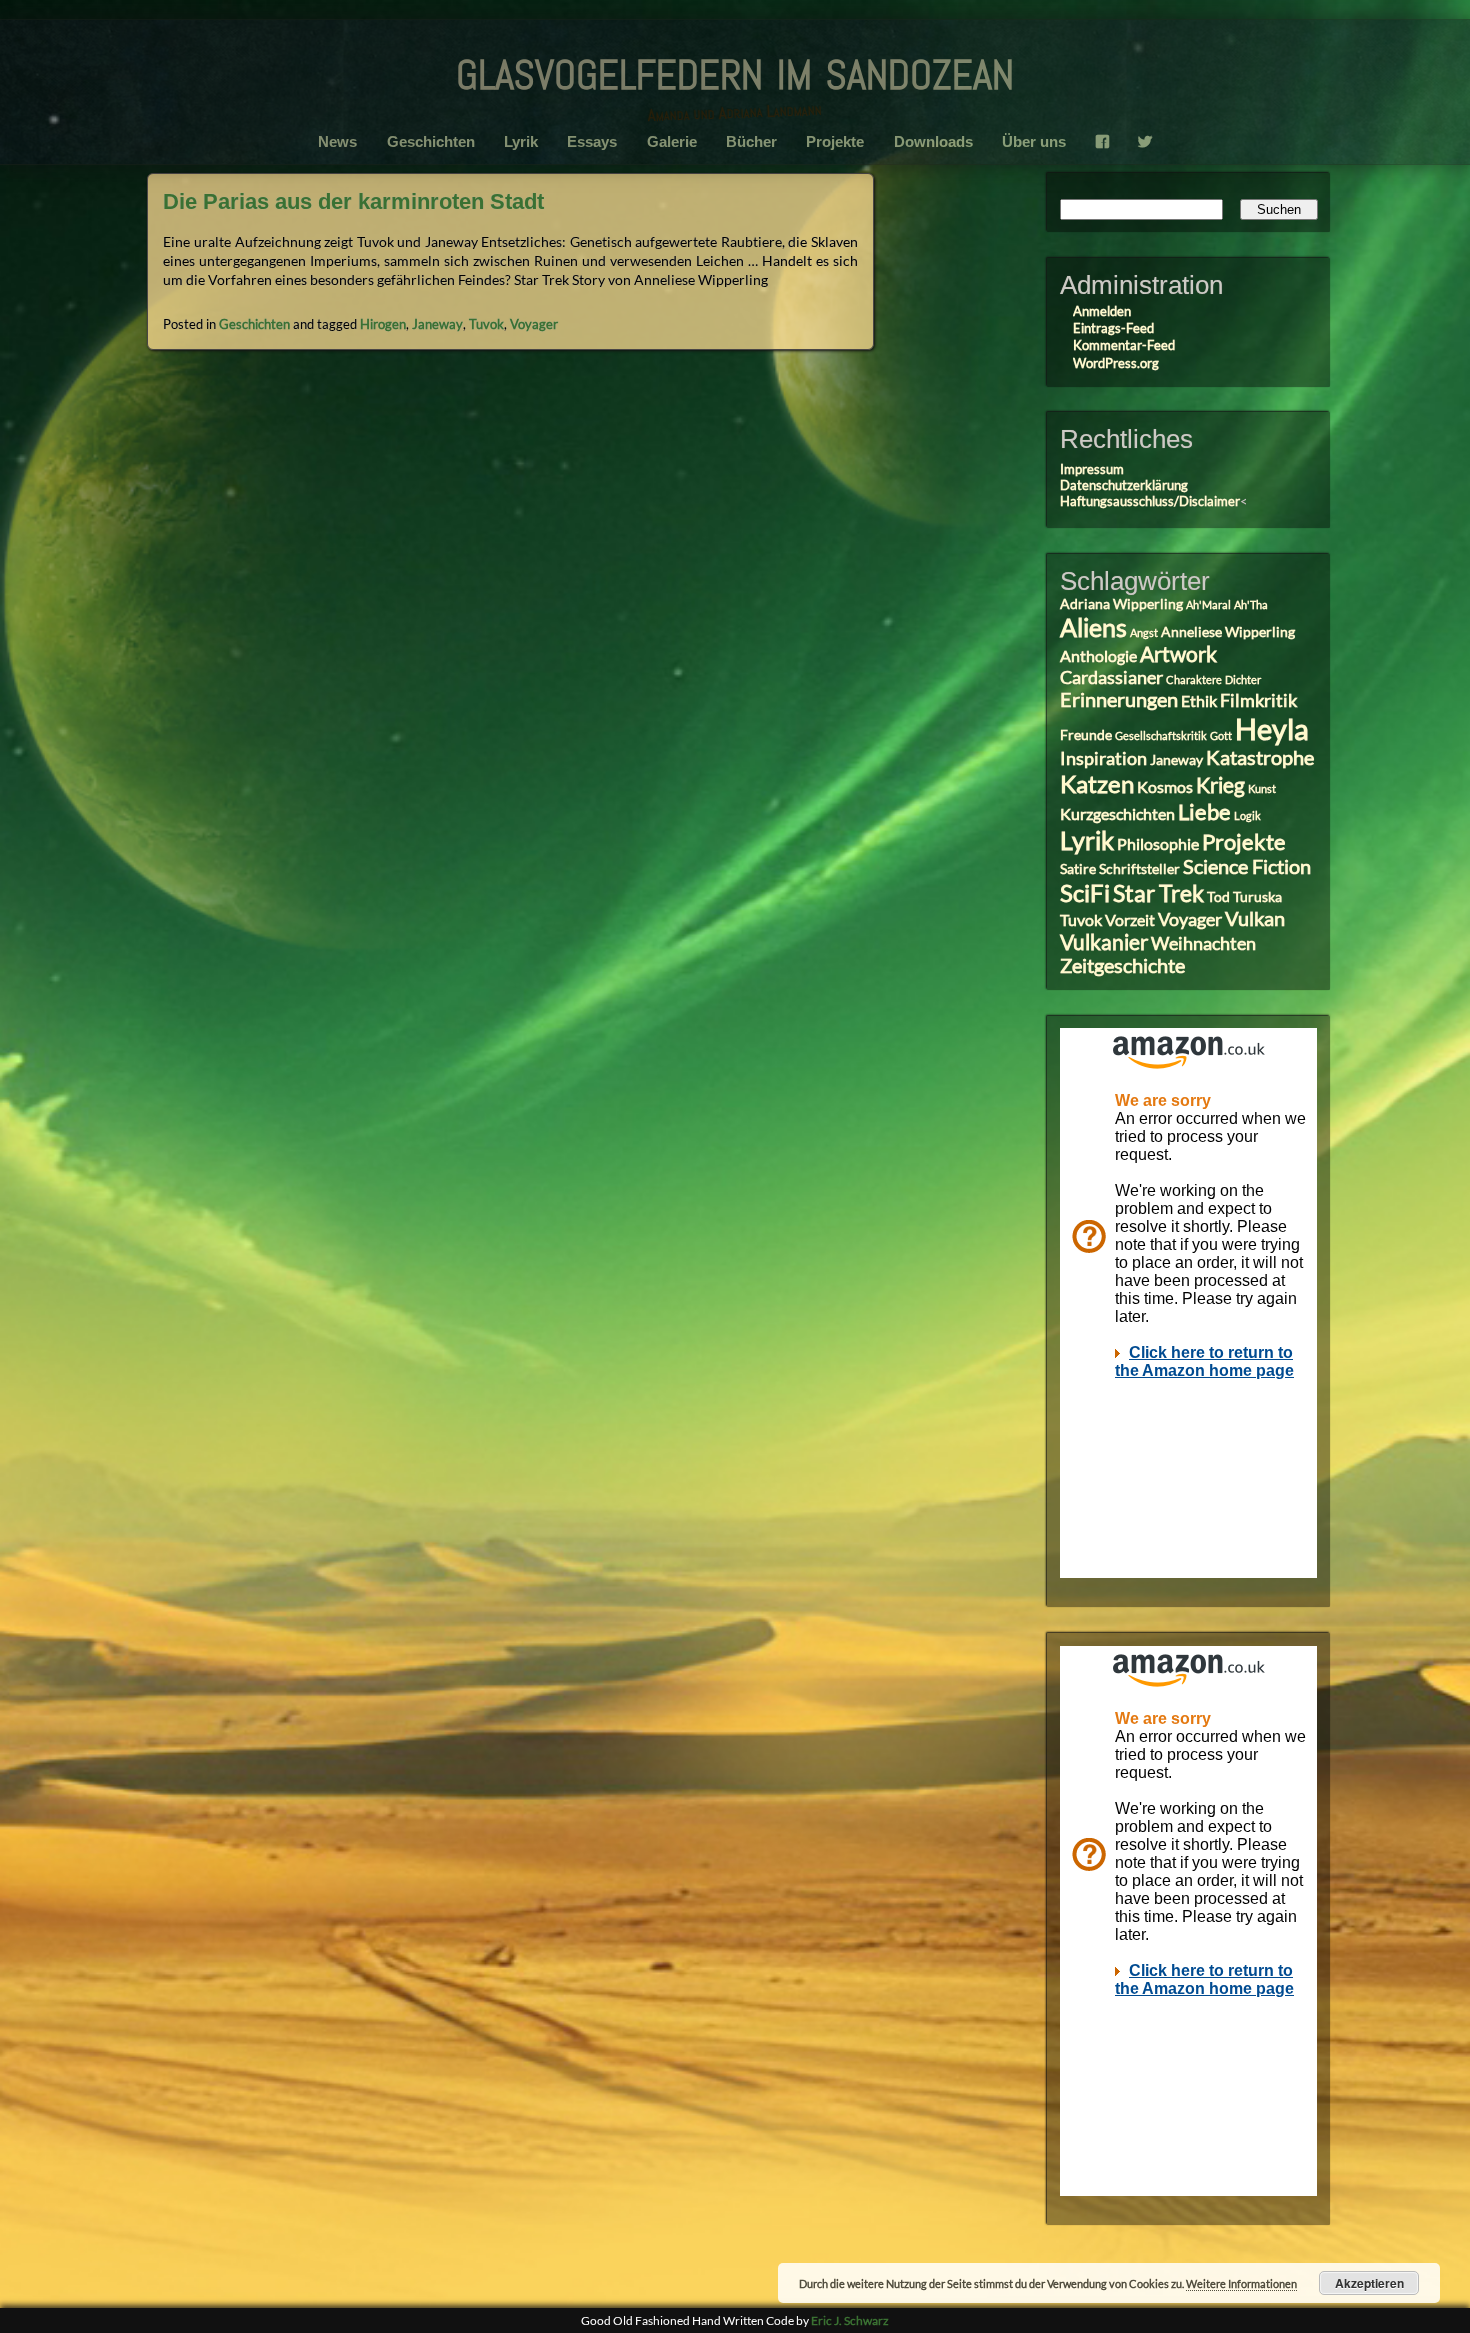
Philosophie (1158, 843)
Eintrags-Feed (1113, 328)
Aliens (1093, 627)
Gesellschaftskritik (1161, 735)
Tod (1218, 897)
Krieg (1220, 785)
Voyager (534, 324)
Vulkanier (1104, 942)
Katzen (1097, 783)
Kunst (1262, 788)
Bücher (751, 141)
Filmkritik (1258, 700)
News (337, 141)
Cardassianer (1111, 677)
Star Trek (1158, 893)
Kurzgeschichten (1117, 813)
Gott (1221, 735)
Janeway (437, 324)
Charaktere (1194, 679)
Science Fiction (1247, 866)
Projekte (835, 141)
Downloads (933, 141)
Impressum (1092, 469)
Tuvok (486, 324)
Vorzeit (1130, 919)
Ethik (1199, 700)
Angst (1144, 632)
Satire (1078, 869)
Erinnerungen (1119, 699)
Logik (1247, 815)
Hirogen (383, 324)
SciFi (1085, 892)
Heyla (1272, 728)
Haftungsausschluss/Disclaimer (1150, 501)
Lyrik (521, 141)
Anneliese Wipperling (1228, 632)
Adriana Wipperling (1121, 604)
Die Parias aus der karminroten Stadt (353, 201)
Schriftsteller (1139, 869)
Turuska (1257, 897)
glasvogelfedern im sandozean (735, 68)
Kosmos (1165, 786)
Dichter (1243, 679)
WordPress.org (1116, 363)
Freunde (1086, 735)
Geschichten (431, 141)
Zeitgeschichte (1122, 965)
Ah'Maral (1208, 604)
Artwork (1178, 654)
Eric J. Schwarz (850, 2320)
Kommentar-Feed (1124, 345)
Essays (592, 141)
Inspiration (1103, 758)
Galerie (672, 141)
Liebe (1204, 811)
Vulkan (1255, 918)
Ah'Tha (1251, 604)
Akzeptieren (1369, 2283)
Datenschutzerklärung (1124, 485)
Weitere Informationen (1241, 2283)
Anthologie (1098, 655)
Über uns (1034, 141)
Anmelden (1102, 311)
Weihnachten (1203, 943)
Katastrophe (1260, 757)
